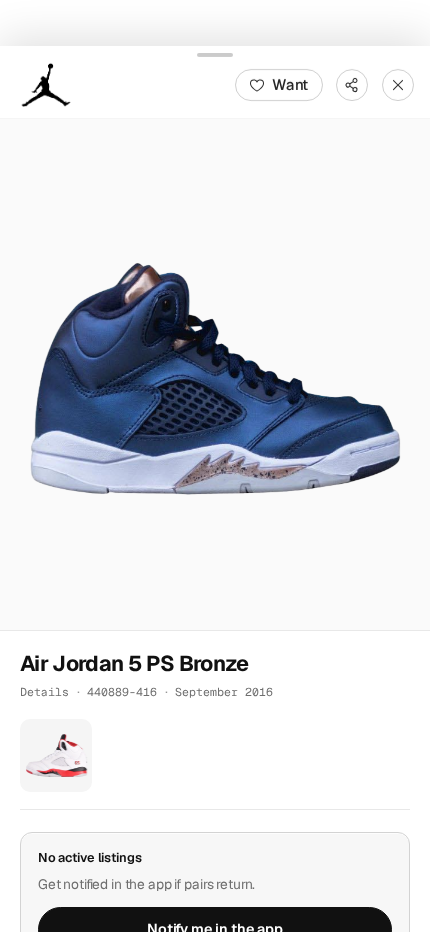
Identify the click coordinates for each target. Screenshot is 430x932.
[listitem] (56, 755)
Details (44, 691)
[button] (215, 374)
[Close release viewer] (398, 84)
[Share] (352, 84)
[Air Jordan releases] (46, 84)
